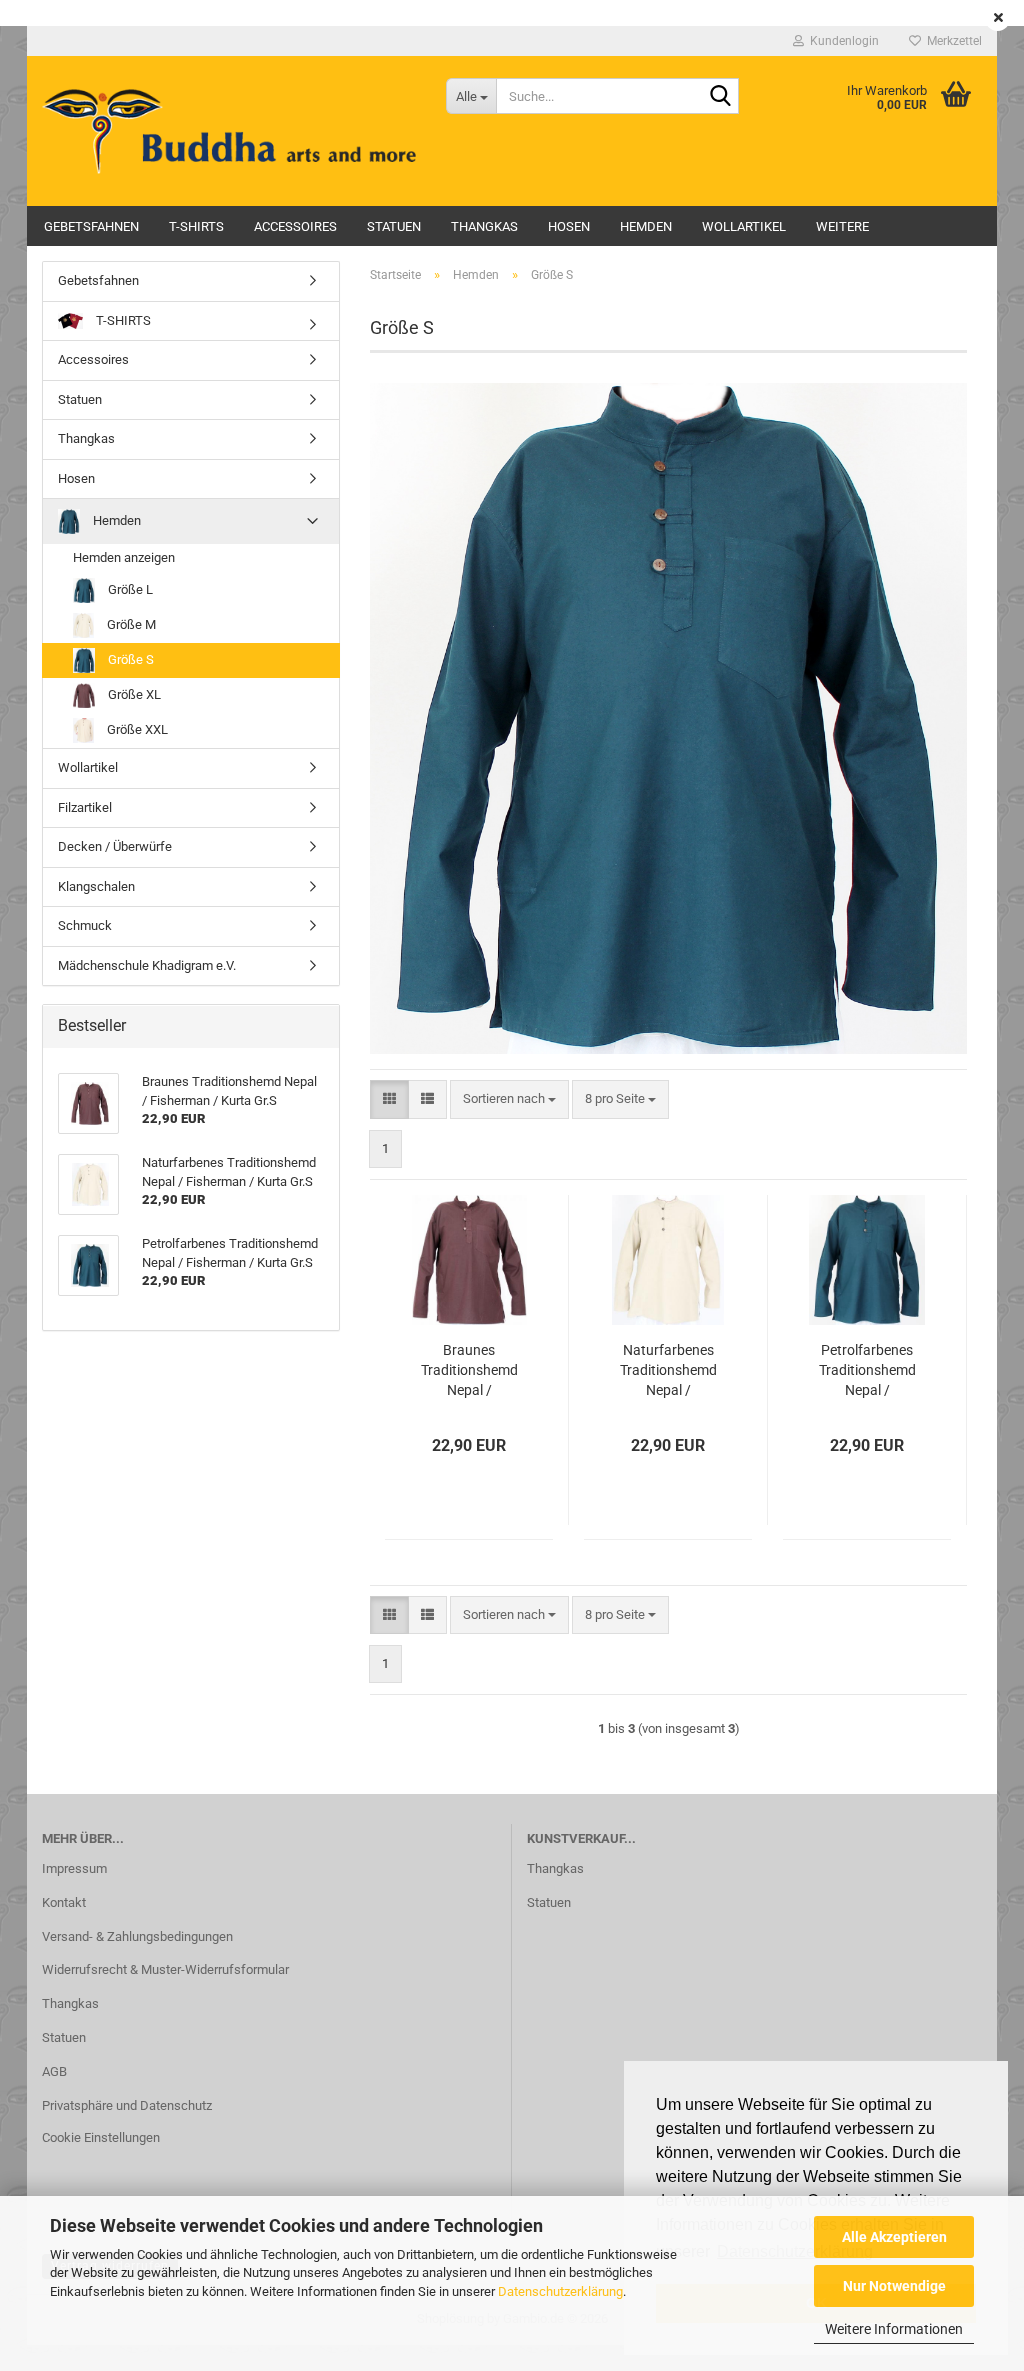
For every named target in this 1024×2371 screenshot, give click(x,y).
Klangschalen (96, 886)
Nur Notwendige (894, 2286)
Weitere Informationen (894, 2329)
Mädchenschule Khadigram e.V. (147, 965)
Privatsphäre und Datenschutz (127, 2105)
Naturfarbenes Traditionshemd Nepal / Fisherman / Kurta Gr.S (668, 1371)
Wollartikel (744, 226)
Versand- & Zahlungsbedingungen (137, 1936)
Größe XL (133, 694)
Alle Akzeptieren (894, 2237)
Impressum (74, 1868)
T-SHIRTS (196, 226)
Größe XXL (136, 729)
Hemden (646, 226)
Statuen (394, 226)
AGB (54, 2071)
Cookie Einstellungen (101, 2137)
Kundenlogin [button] (841, 41)
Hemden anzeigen (124, 557)
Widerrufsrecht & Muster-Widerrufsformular (165, 1969)
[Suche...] (720, 97)
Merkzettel (951, 41)
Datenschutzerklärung (560, 2291)
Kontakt (64, 1902)
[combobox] (509, 1099)
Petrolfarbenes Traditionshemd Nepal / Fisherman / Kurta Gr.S (867, 1371)
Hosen (569, 226)
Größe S (129, 659)
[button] (389, 1099)
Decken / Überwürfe (115, 846)
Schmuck (85, 925)
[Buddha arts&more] (229, 131)
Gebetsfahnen (91, 226)
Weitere (842, 226)
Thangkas (484, 226)
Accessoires (295, 226)
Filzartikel (85, 807)
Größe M (130, 624)
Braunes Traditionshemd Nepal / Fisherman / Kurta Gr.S (469, 1371)
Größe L (129, 589)
